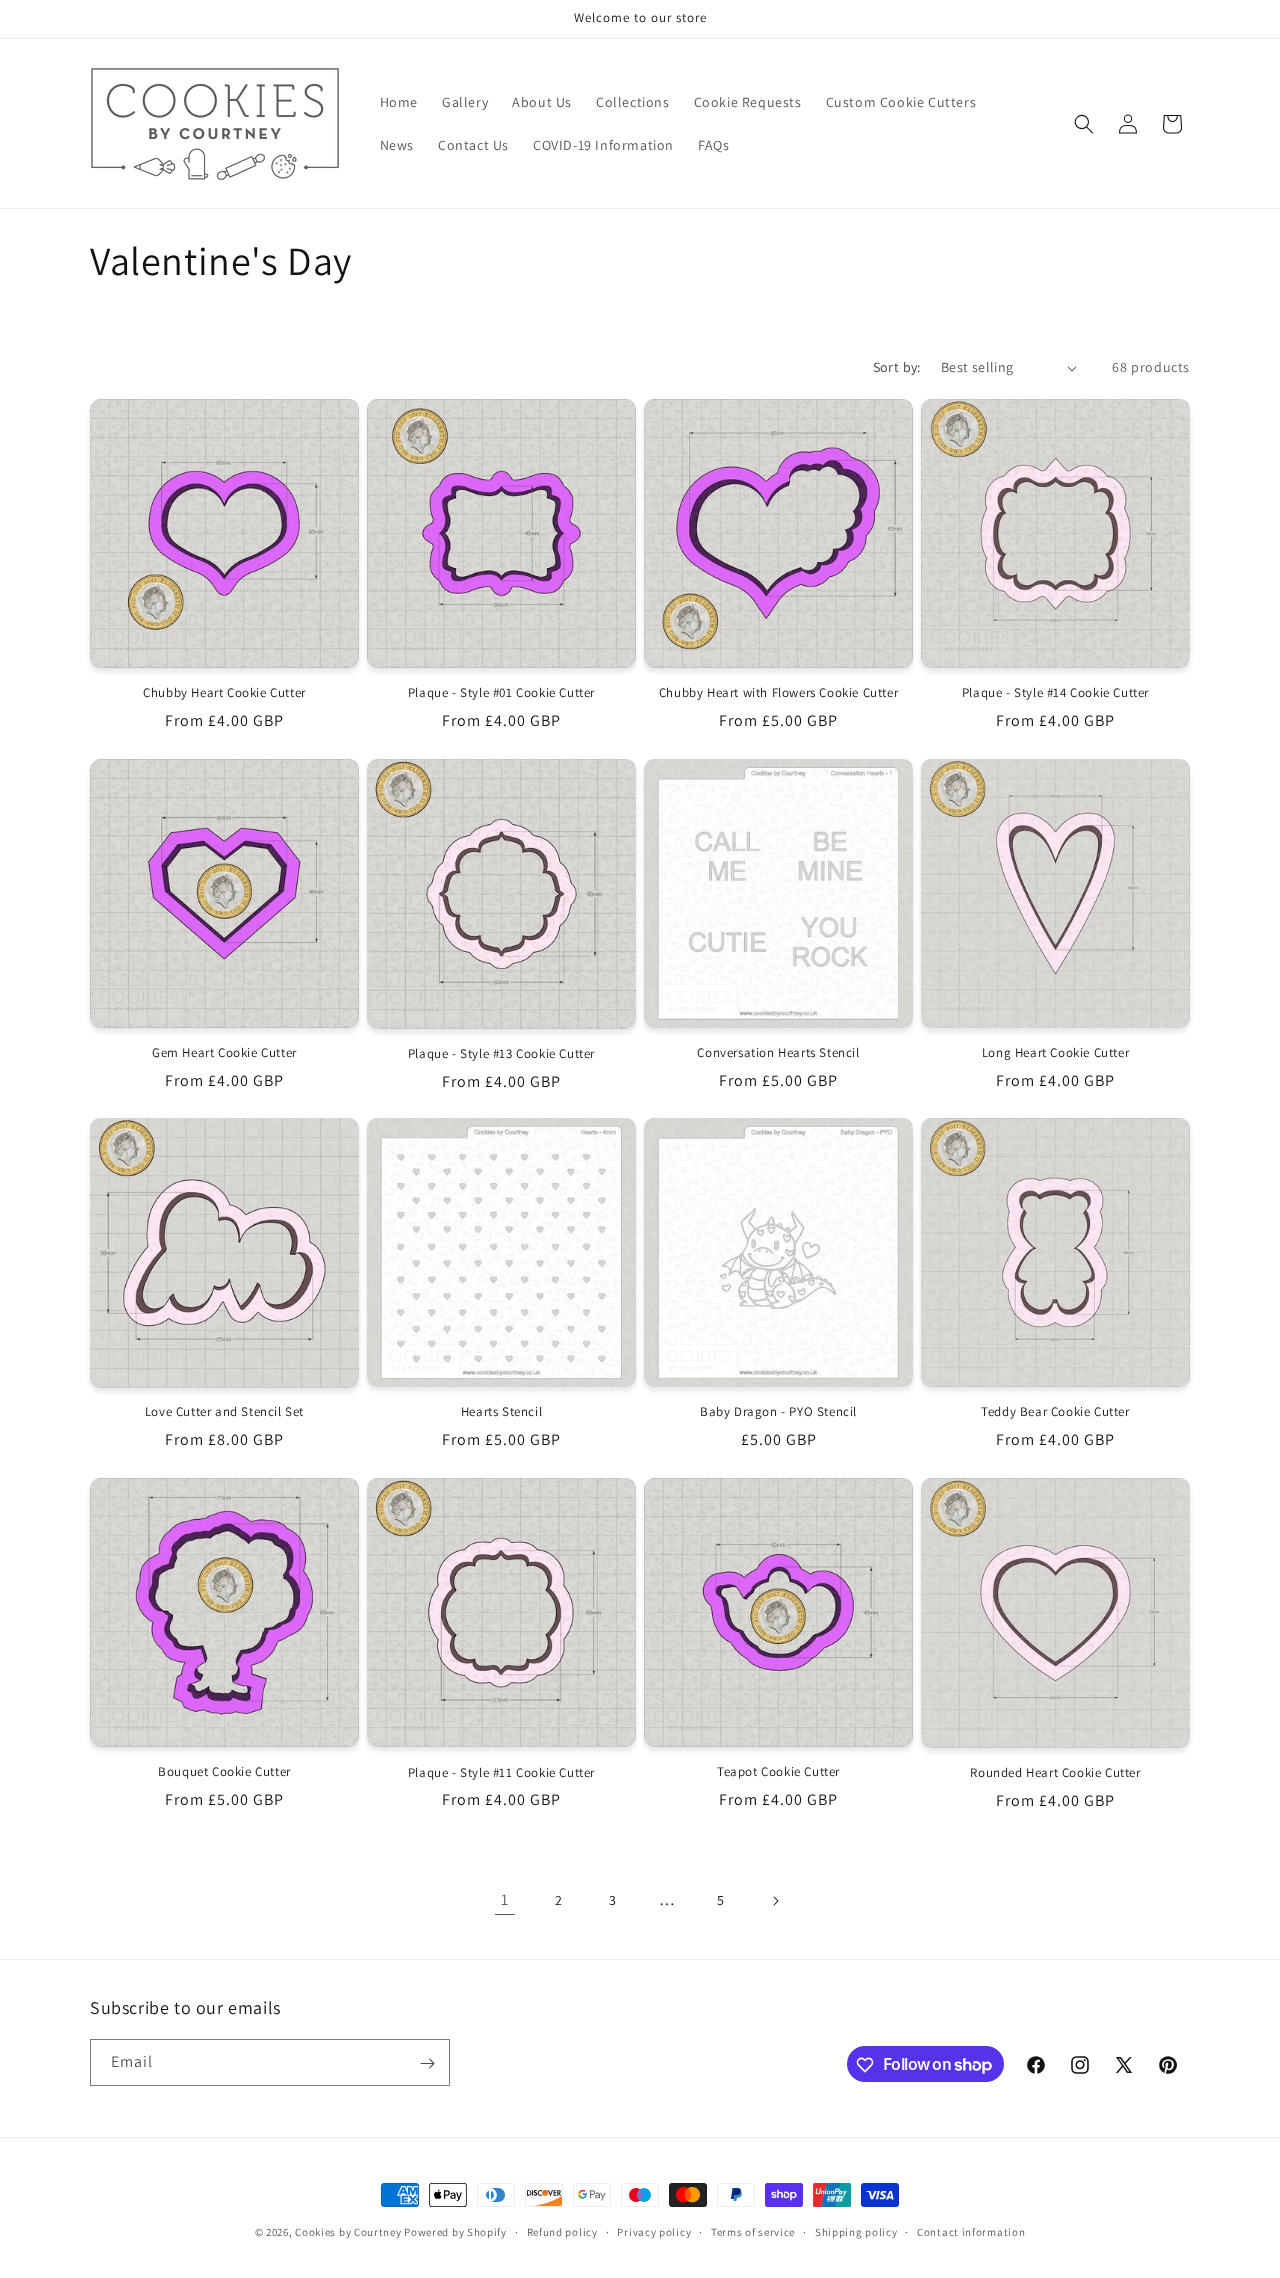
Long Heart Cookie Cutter (1055, 1052)
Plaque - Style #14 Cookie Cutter (1055, 694)
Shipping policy (856, 2231)
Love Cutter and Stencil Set (224, 1413)
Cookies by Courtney (348, 2232)
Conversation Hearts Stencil (778, 1053)
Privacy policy (654, 2231)
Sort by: (897, 367)
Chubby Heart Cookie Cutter (224, 693)
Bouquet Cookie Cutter (224, 1772)
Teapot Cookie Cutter (778, 1772)
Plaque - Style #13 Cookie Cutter (501, 1053)
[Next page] (775, 1901)
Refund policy (562, 2231)
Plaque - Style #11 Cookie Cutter (501, 1772)
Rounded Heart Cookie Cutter (1055, 1772)
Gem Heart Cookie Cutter (224, 1053)
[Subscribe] (427, 2063)
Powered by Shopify (455, 2232)
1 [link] (505, 1900)
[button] (1084, 124)
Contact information (971, 2231)
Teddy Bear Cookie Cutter (1055, 1412)
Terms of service (753, 2231)
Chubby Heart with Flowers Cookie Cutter (778, 694)
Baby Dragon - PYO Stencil (778, 1412)
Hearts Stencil (501, 1412)
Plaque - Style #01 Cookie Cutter (501, 693)
